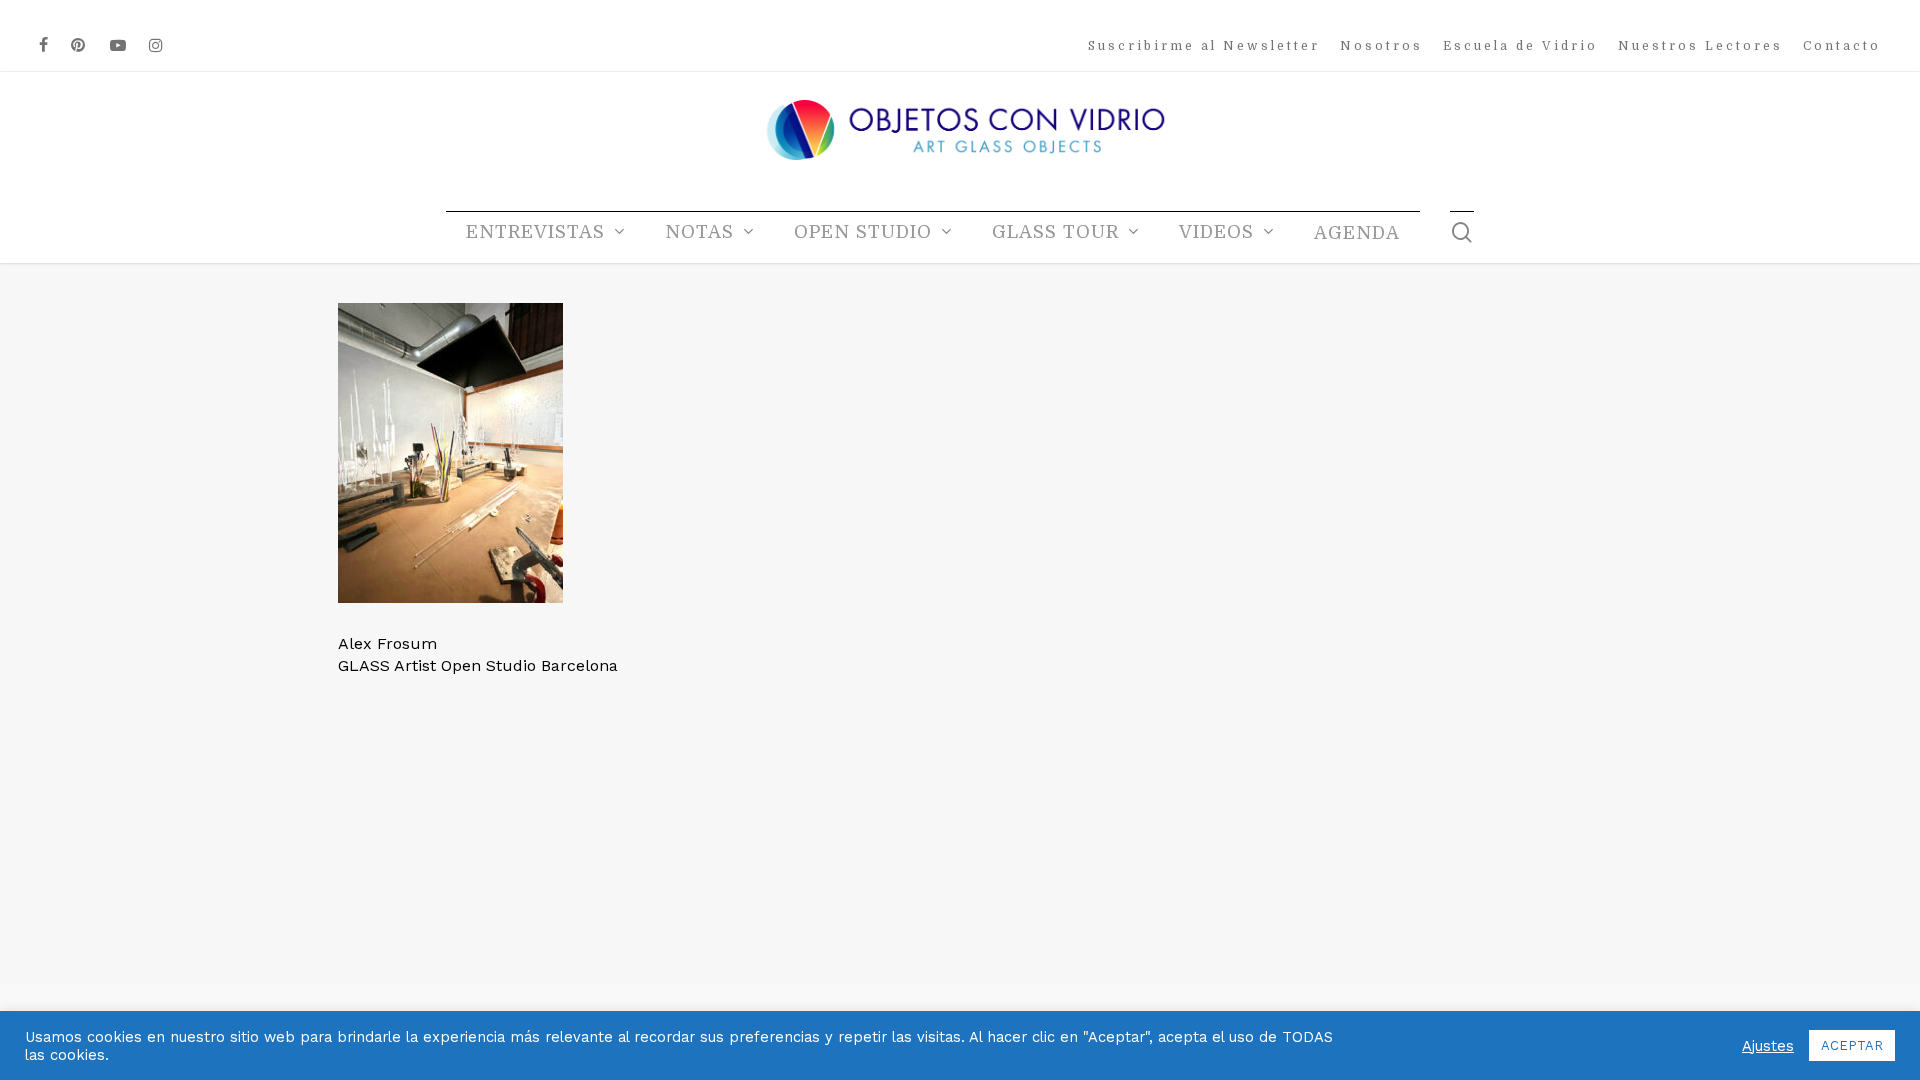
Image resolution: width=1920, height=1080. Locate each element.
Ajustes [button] (1768, 1046)
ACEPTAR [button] (1852, 1045)
